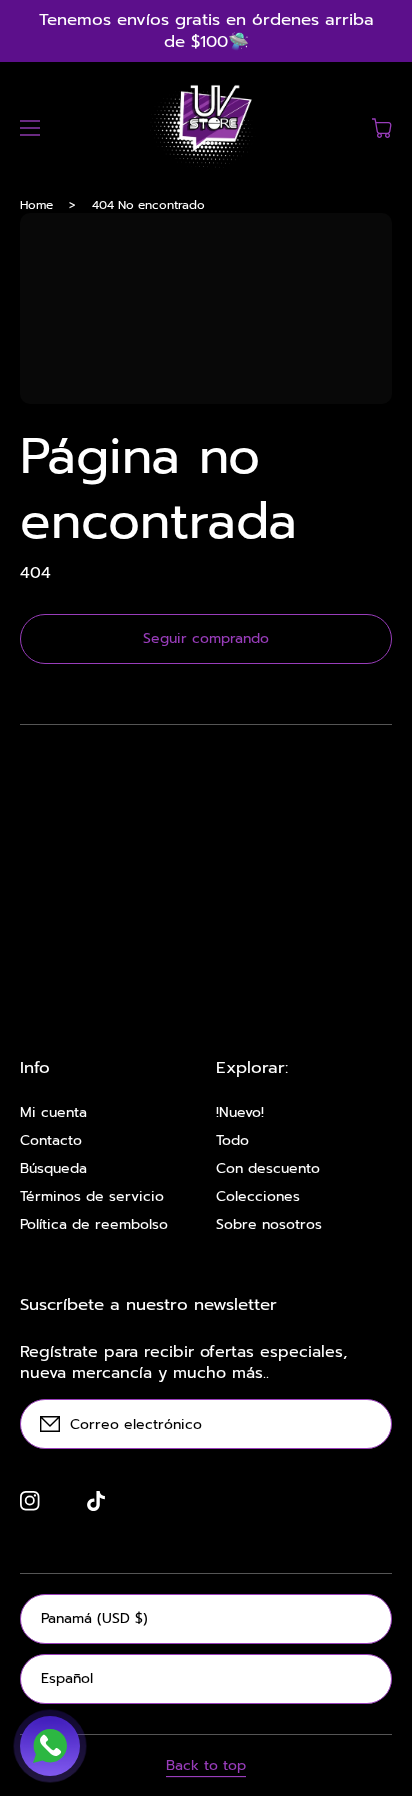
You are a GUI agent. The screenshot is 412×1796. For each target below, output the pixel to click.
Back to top (206, 1766)
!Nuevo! (240, 1113)
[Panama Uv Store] (206, 128)
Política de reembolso (94, 1225)
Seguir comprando (206, 638)
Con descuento (268, 1169)
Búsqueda (53, 1169)
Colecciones (258, 1197)
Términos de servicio (92, 1197)
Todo (232, 1141)
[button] (30, 128)
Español (67, 1678)
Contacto (51, 1141)
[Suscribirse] (367, 1424)
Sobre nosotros (269, 1225)
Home (36, 205)
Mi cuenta (53, 1113)
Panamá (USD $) (94, 1618)
